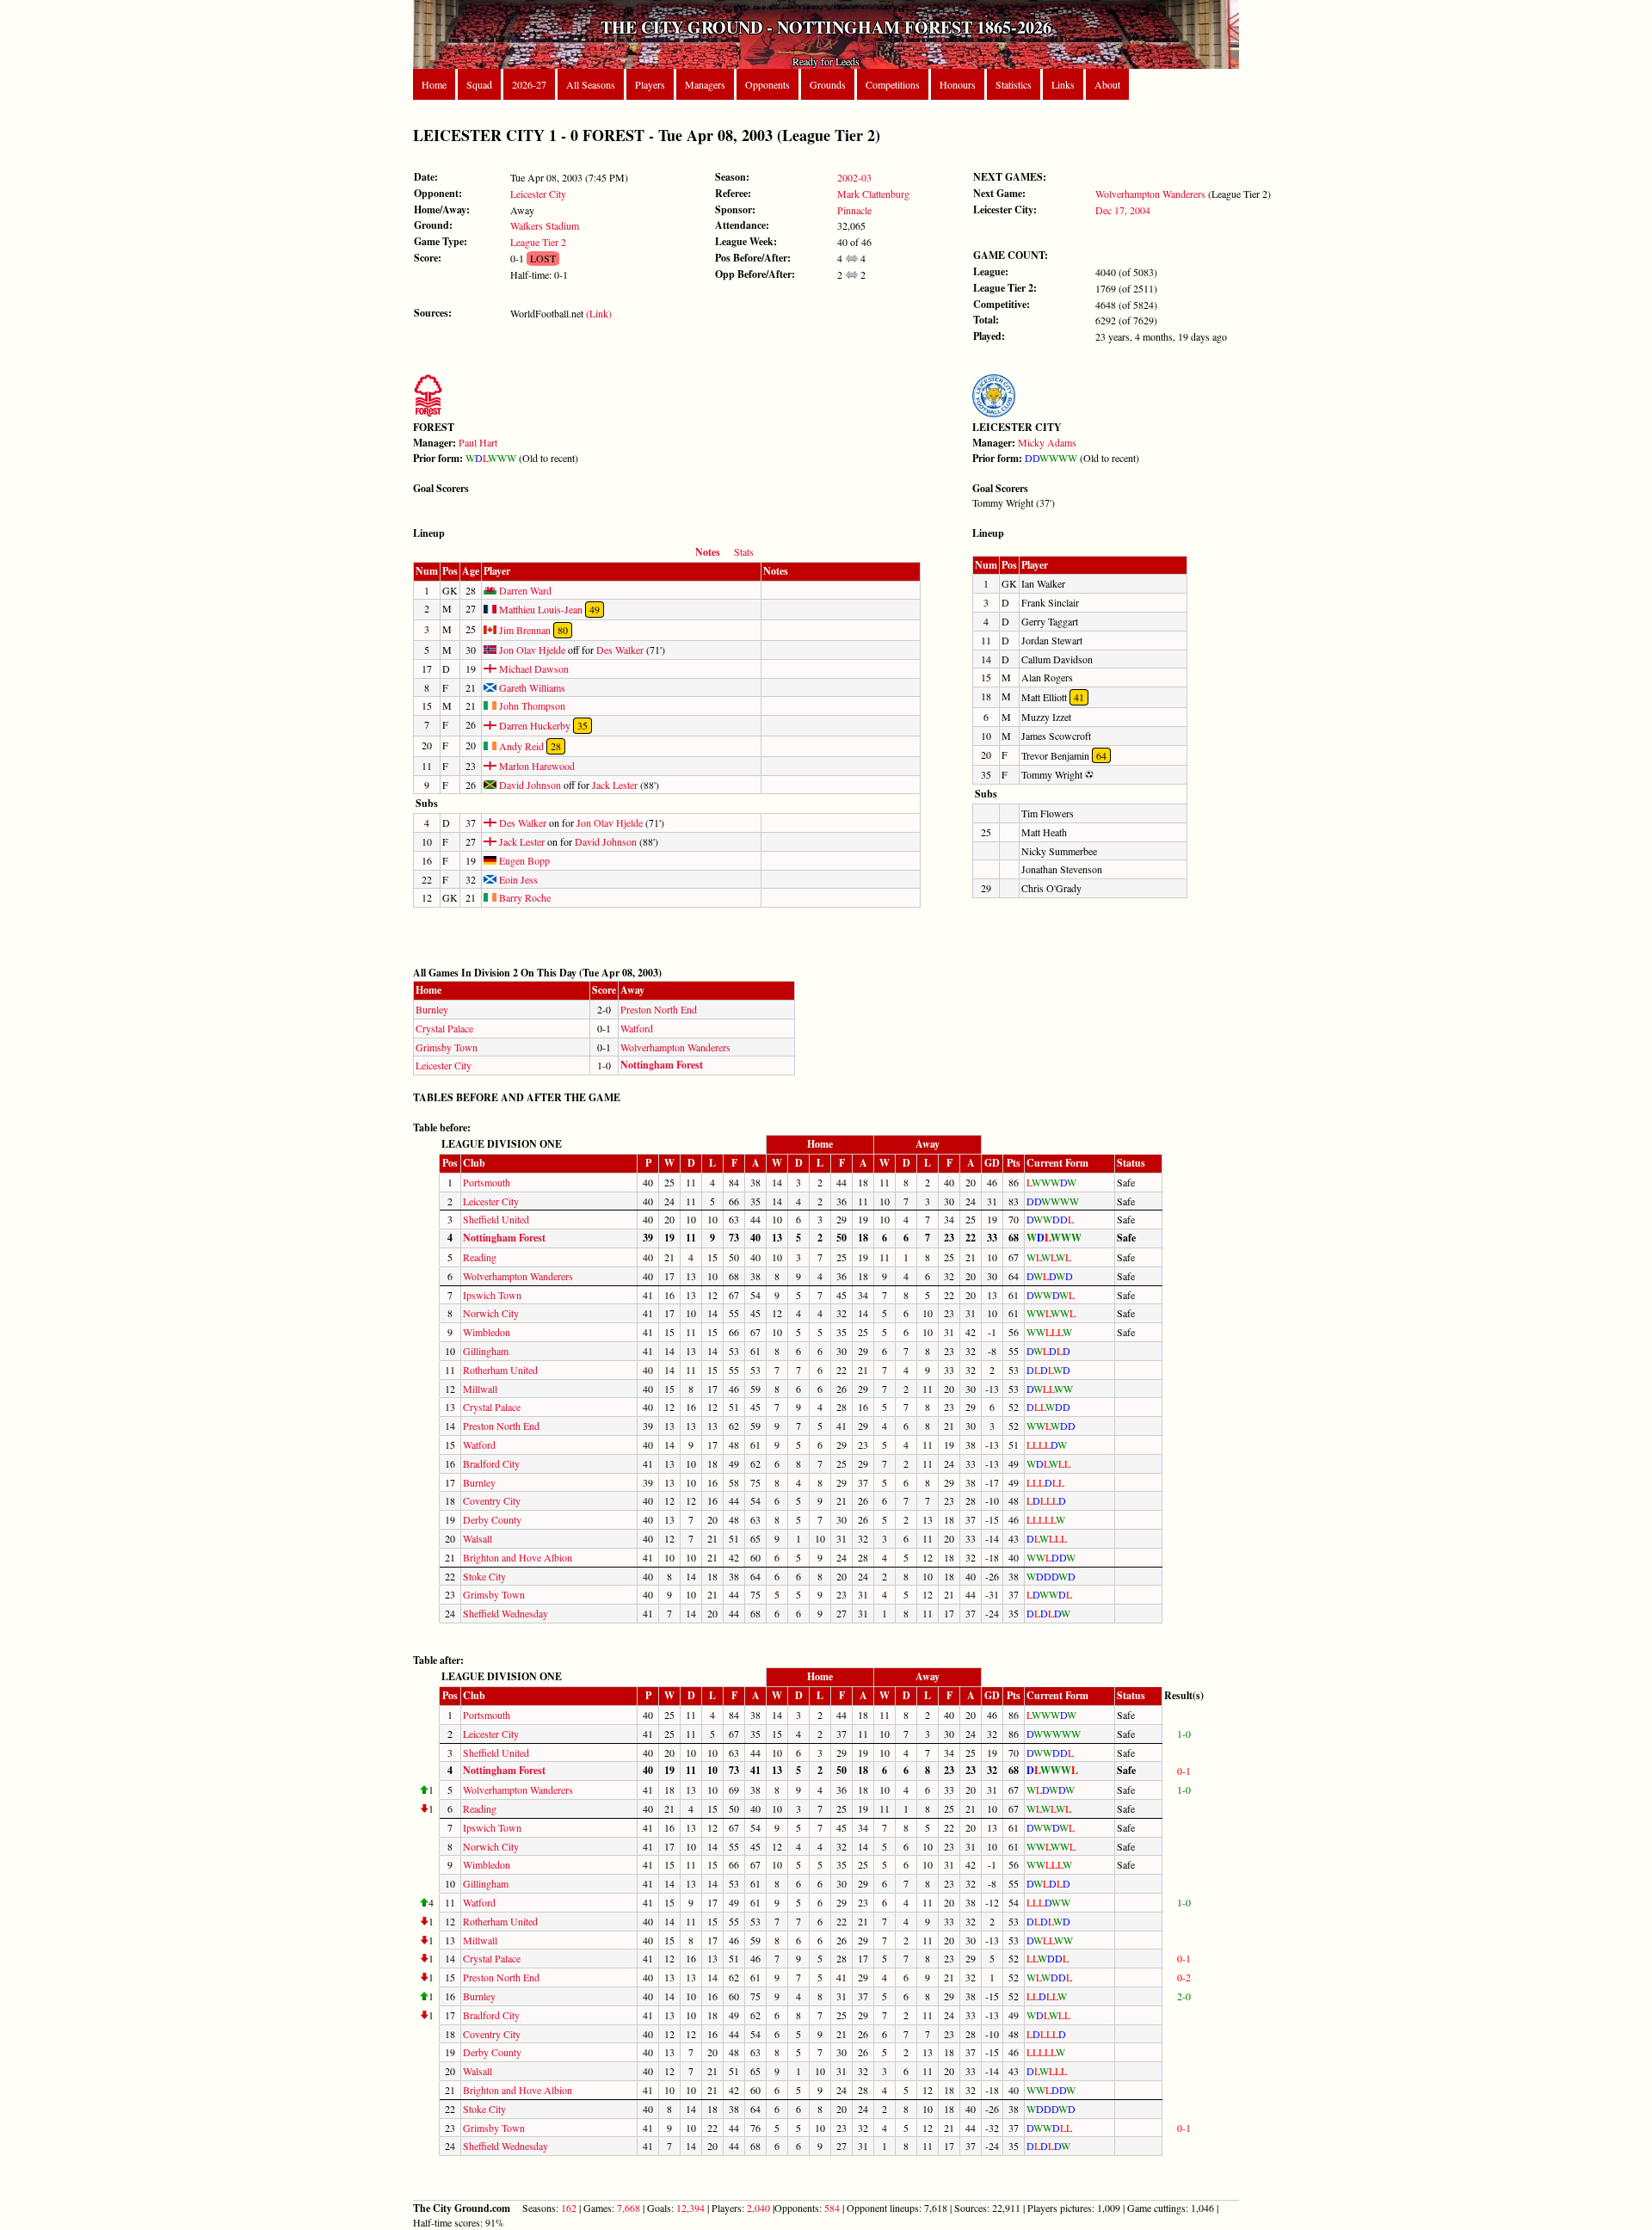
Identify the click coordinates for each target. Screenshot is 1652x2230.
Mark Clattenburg (873, 194)
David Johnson (529, 785)
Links (1063, 84)
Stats (744, 551)
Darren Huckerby (533, 725)
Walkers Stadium (545, 225)
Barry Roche (524, 897)
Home (434, 84)
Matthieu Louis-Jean (539, 609)
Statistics (1014, 84)
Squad (479, 84)
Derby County (492, 1519)
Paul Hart (478, 442)
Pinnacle (854, 210)
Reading (480, 1257)
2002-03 (854, 177)
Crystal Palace (444, 1028)
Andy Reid (520, 746)
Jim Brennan (524, 630)
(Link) (599, 313)
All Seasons (591, 84)
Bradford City (491, 1463)
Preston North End (659, 1009)
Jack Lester (615, 785)
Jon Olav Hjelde (531, 650)
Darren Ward (524, 590)
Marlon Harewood (536, 766)
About (1107, 84)
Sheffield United (496, 1219)
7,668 (629, 2208)
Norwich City (491, 1313)
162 (569, 2208)
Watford (637, 1028)
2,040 (758, 2208)
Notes (708, 552)
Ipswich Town (492, 1295)
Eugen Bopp (523, 860)
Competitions (893, 84)
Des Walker (620, 650)
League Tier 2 (538, 242)
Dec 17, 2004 (1123, 210)
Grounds (828, 84)
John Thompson (531, 705)
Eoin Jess (517, 879)
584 (832, 2208)
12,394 (690, 2208)
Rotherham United (500, 1370)
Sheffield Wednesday (505, 1613)
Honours (958, 84)
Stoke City (484, 1576)
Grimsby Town (447, 1047)
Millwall (480, 1389)
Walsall (478, 1538)
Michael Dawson (533, 668)
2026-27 (529, 84)
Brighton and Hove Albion (518, 1557)
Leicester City (538, 194)
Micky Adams (1047, 442)
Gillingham (486, 1351)
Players (650, 84)
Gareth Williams (531, 687)
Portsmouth (487, 1182)
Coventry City (492, 1500)
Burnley (432, 1009)
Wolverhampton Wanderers (1150, 194)
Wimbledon (487, 1332)
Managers (705, 84)
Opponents (767, 84)
